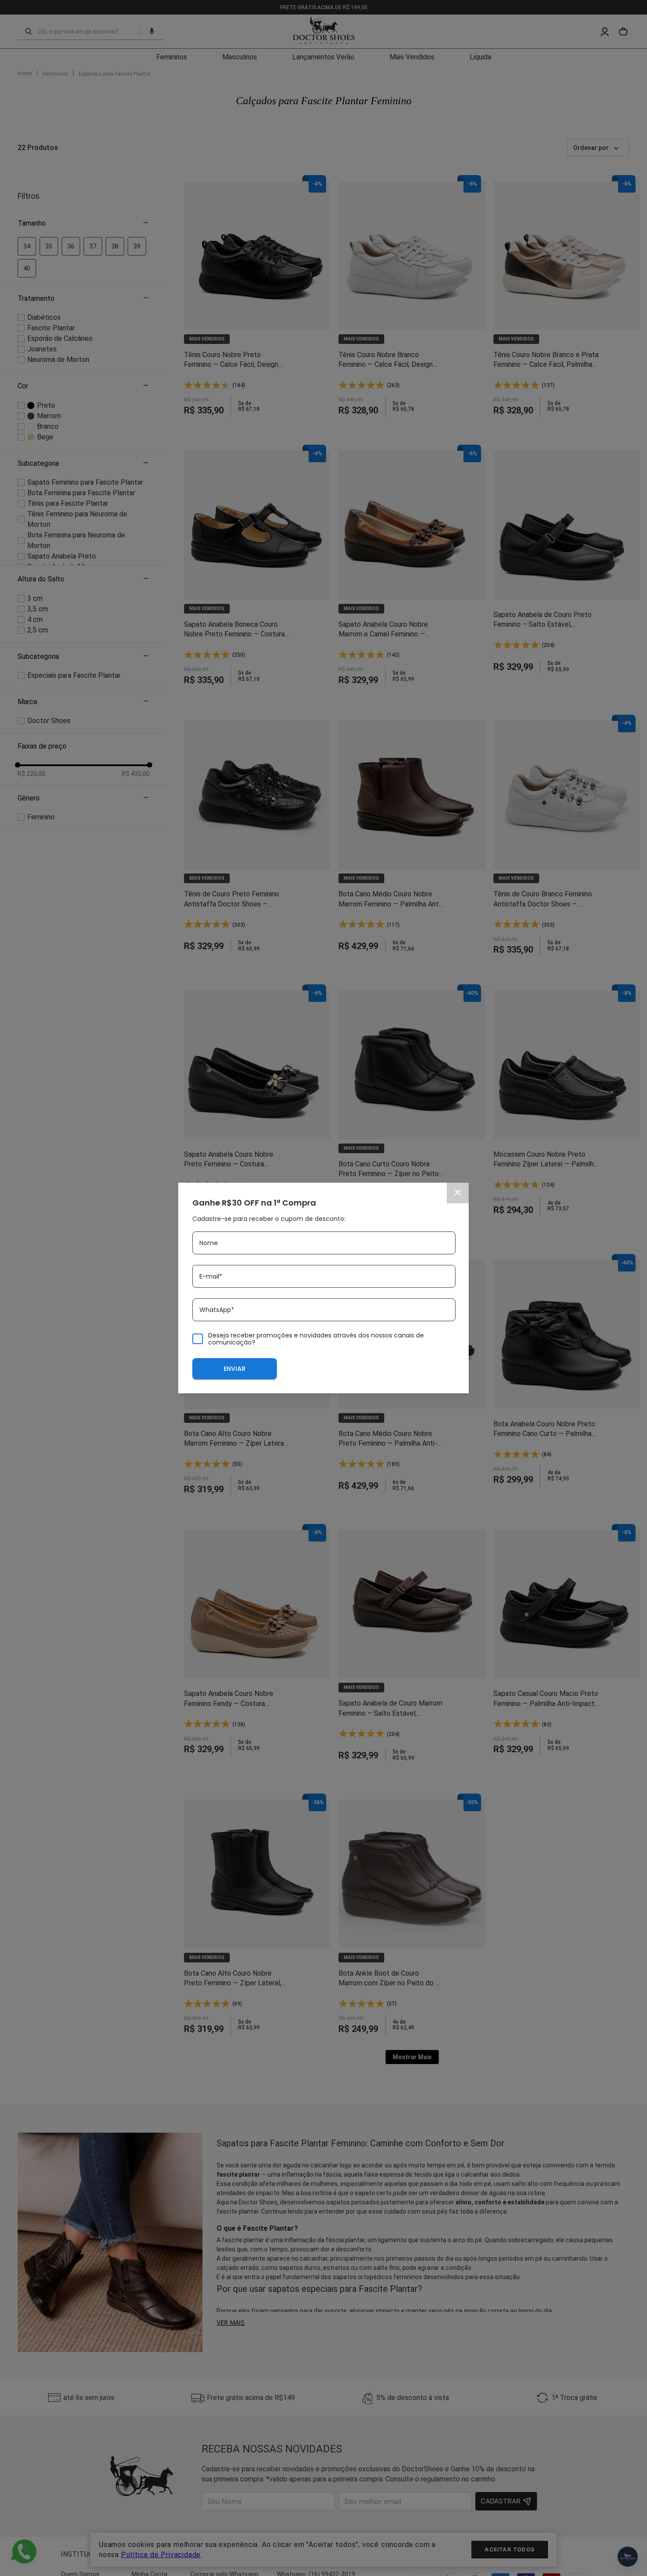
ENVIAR (235, 1369)
